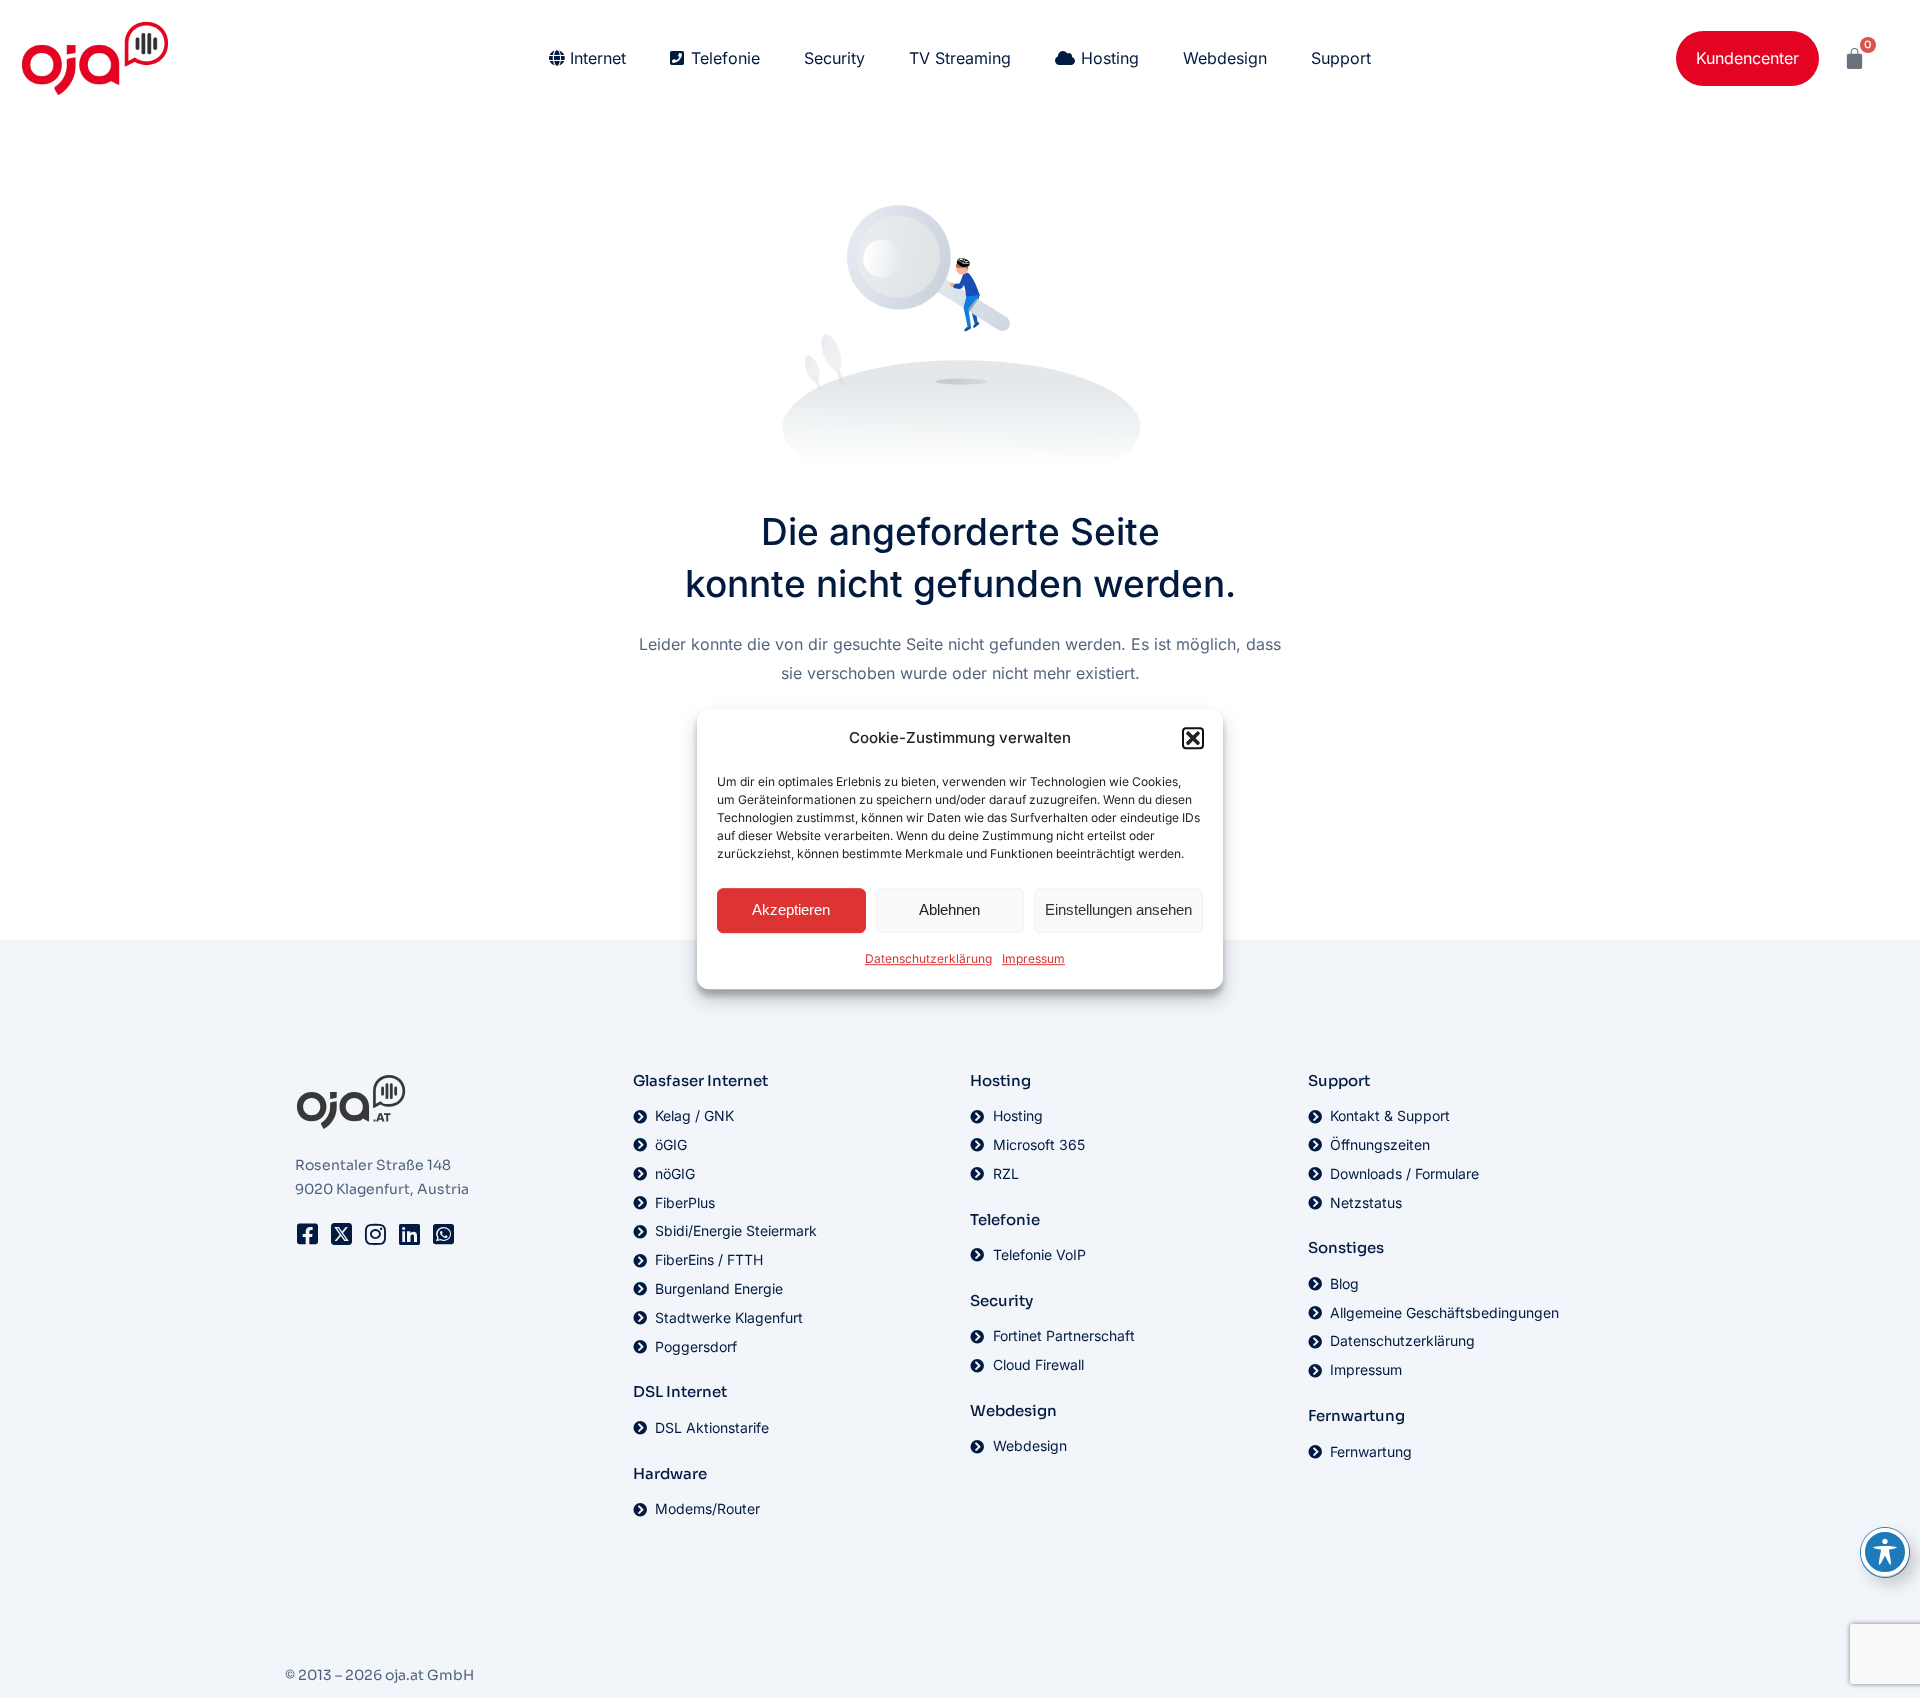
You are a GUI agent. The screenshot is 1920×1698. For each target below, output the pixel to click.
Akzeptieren (791, 910)
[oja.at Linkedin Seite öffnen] (409, 1234)
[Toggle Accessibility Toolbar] (1885, 1552)
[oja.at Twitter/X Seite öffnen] (341, 1234)
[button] (1193, 739)
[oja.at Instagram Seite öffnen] (375, 1234)
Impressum (1033, 958)
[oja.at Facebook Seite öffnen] (307, 1234)
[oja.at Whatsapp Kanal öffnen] (443, 1234)
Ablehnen (949, 910)
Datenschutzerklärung (928, 958)
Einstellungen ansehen (1118, 910)
